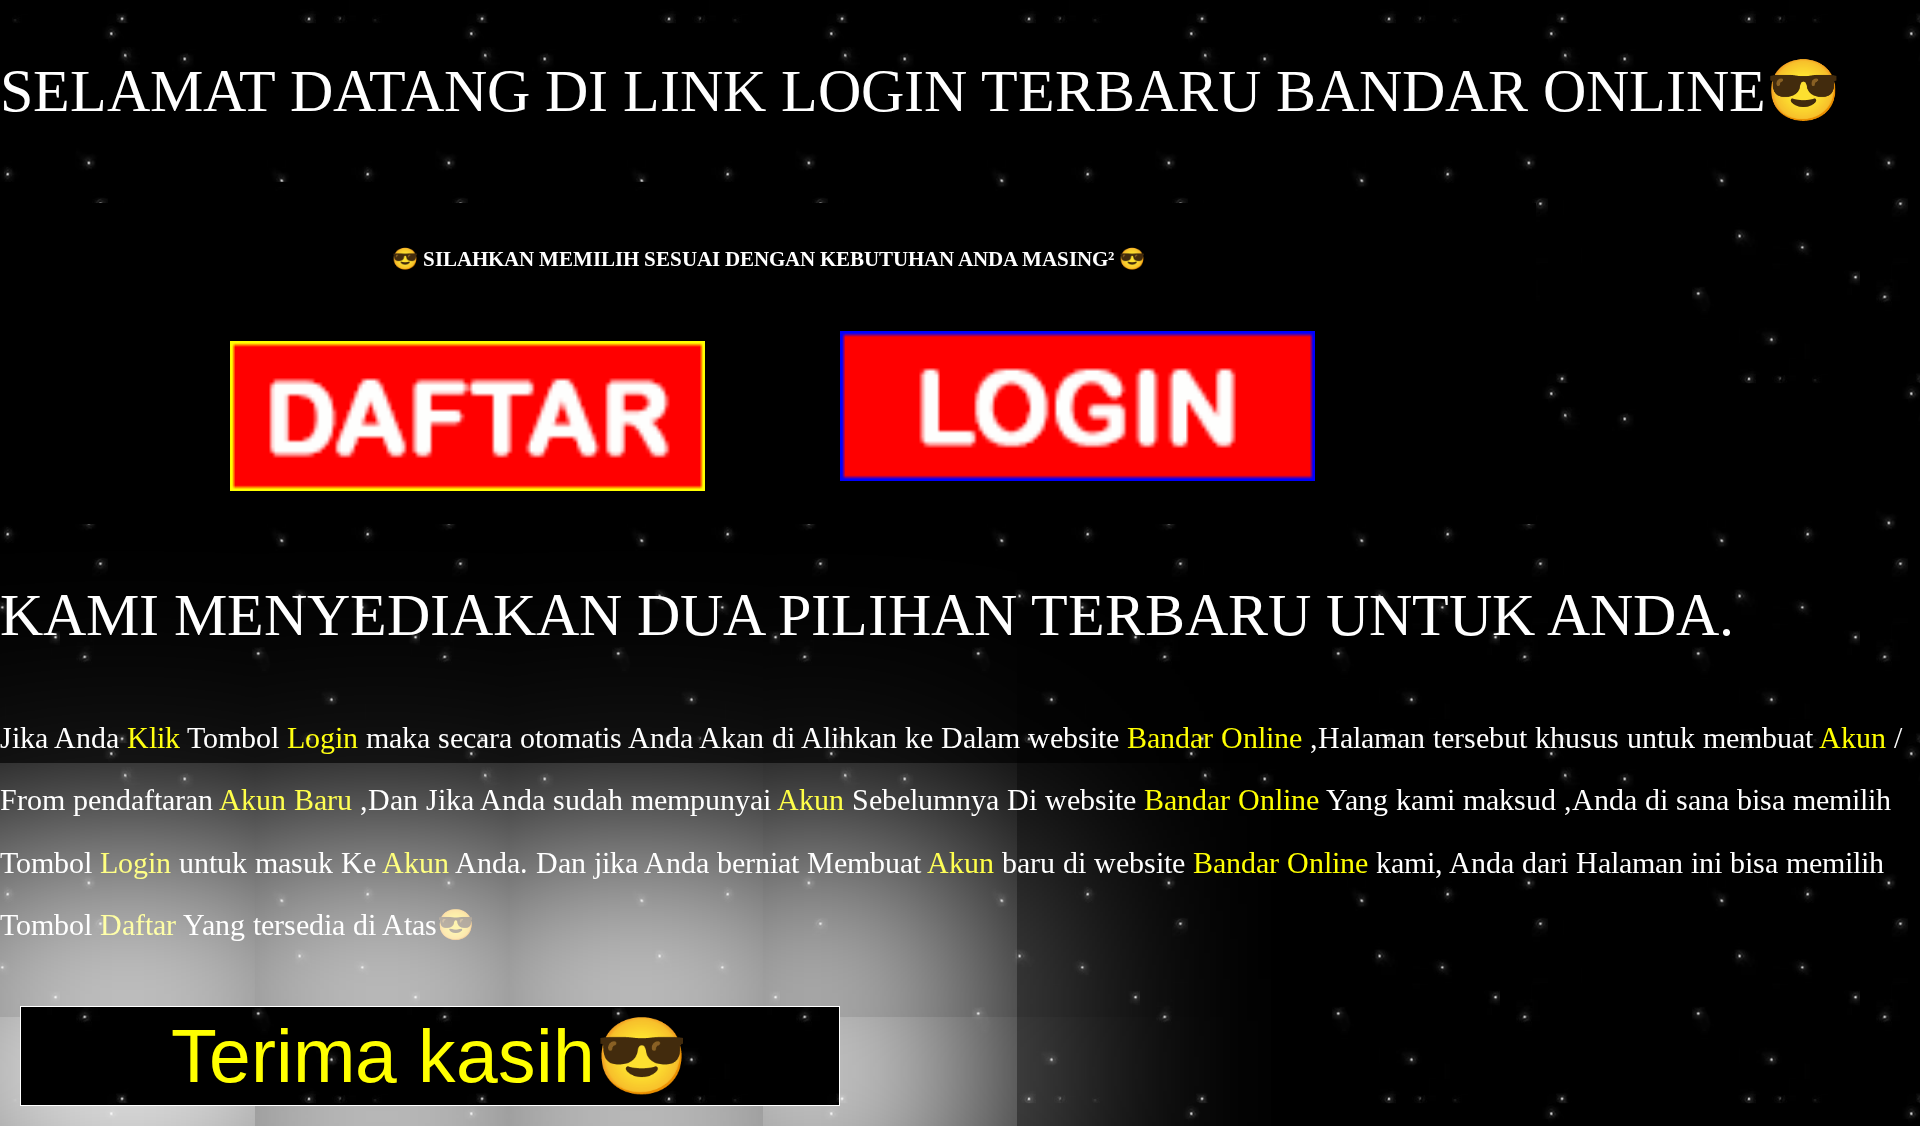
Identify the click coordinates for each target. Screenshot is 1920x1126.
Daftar (141, 924)
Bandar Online (1218, 737)
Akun (1856, 737)
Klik (157, 737)
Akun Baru (289, 799)
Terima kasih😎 (430, 1056)
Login (326, 737)
